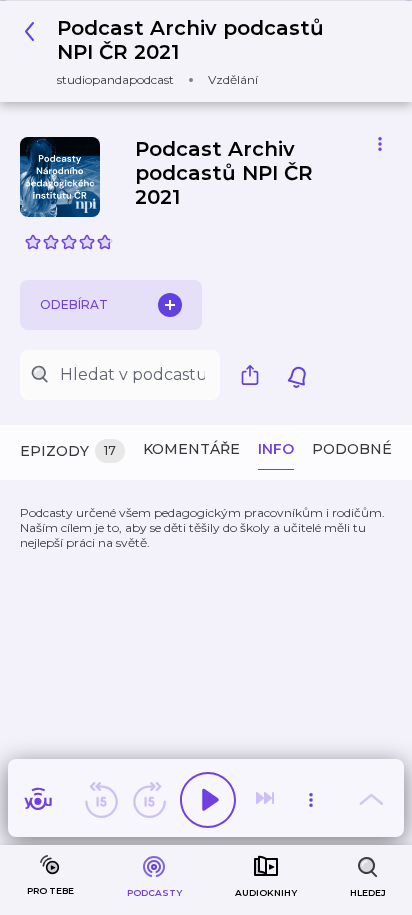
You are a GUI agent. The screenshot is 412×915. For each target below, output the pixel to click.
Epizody (68, 451)
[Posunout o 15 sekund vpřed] (149, 800)
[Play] (208, 800)
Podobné (352, 449)
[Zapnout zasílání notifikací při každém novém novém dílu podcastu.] (297, 375)
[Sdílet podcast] (255, 375)
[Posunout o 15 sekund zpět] (101, 800)
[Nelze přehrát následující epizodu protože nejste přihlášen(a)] (267, 800)
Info (276, 449)
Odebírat (74, 304)
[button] (198, 51)
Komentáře (191, 449)
